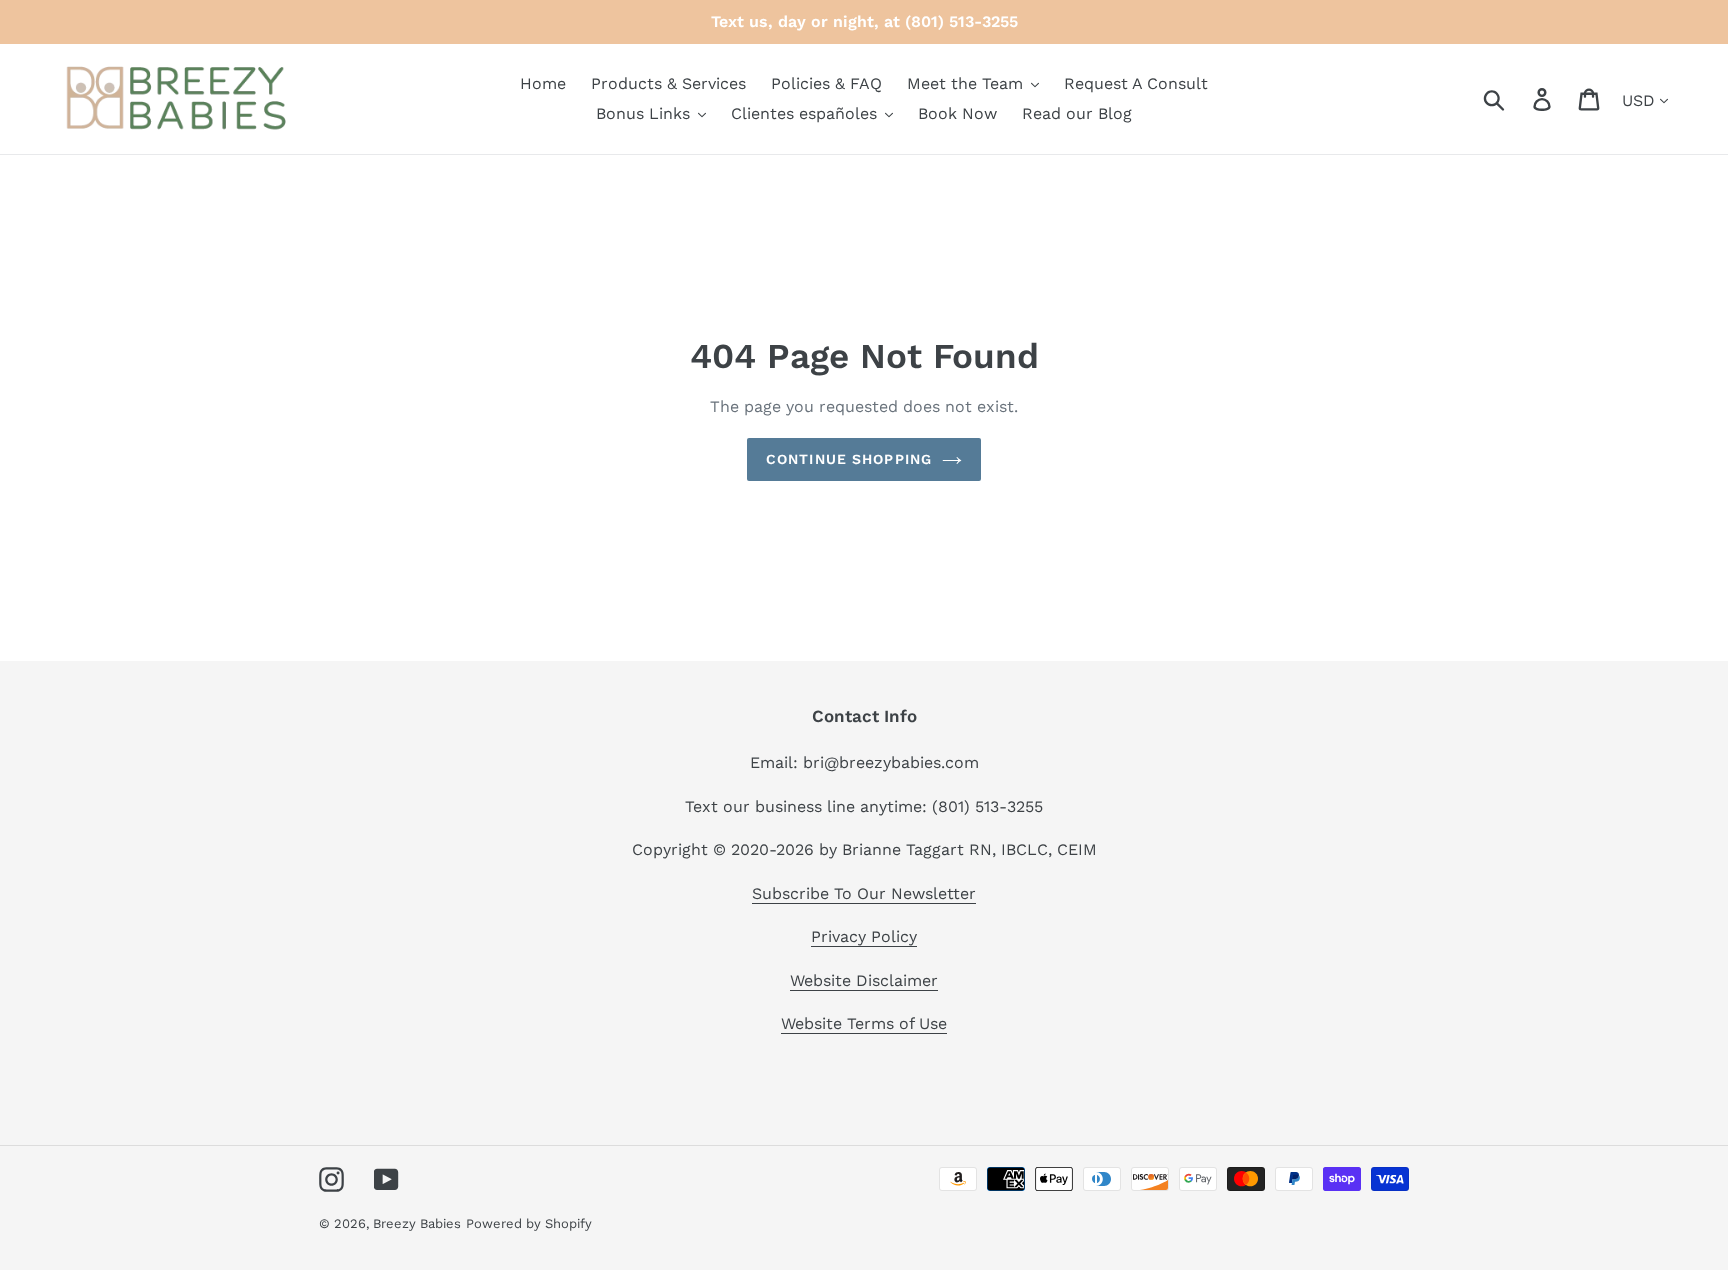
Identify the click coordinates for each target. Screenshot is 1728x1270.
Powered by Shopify (529, 1223)
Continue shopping (849, 459)
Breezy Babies (417, 1223)
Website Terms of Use (864, 1023)
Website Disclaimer (864, 980)
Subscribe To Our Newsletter (864, 893)
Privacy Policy (864, 936)
